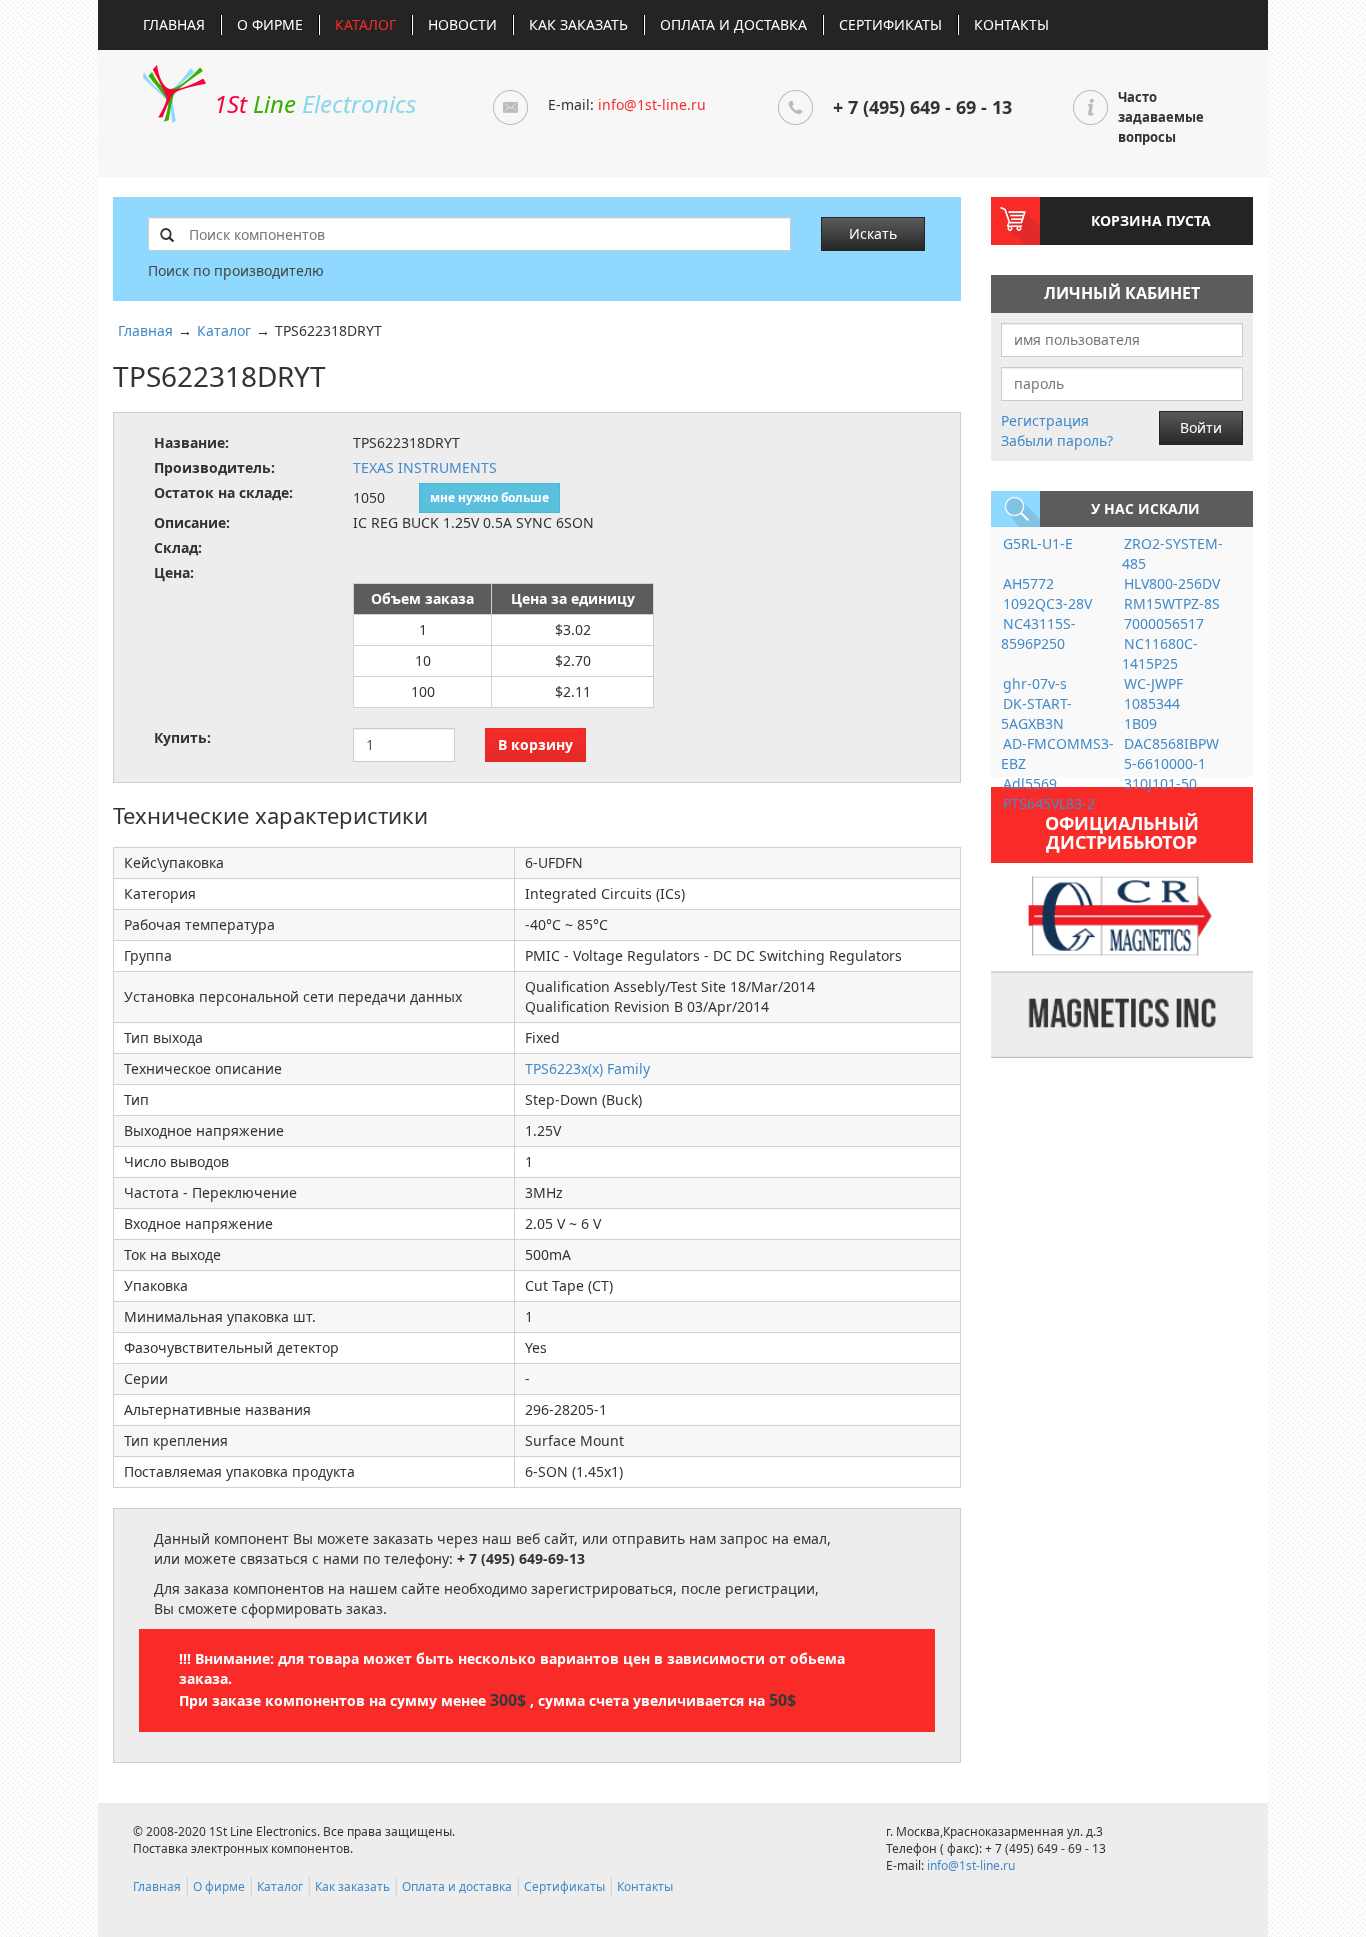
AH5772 (1028, 583)
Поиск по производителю (236, 270)
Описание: (192, 522)
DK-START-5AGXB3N (1036, 713)
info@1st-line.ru (652, 104)
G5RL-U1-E (1038, 543)
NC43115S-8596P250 (1038, 633)
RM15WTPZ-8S (1172, 603)
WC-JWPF (1153, 683)
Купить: (182, 737)
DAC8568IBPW (1171, 743)
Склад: (178, 547)
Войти (1201, 427)
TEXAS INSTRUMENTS (425, 467)
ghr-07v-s (1035, 683)
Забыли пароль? (1057, 440)
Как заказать (578, 24)
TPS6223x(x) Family (587, 1068)
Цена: (174, 572)
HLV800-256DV (1172, 583)
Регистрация (1045, 420)
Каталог (365, 24)
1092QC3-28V (1047, 603)
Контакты (1011, 24)
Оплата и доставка (733, 24)
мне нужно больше (489, 497)
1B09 (1140, 723)
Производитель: (214, 467)
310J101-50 (1160, 783)
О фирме (270, 24)
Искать (873, 233)
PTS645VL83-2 (1049, 803)
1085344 (1152, 703)
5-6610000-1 (1165, 763)
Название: (191, 442)
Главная (174, 24)
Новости (462, 24)
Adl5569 (1030, 783)
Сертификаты (890, 24)
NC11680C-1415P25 (1160, 653)
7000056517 (1164, 623)
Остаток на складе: (223, 492)
